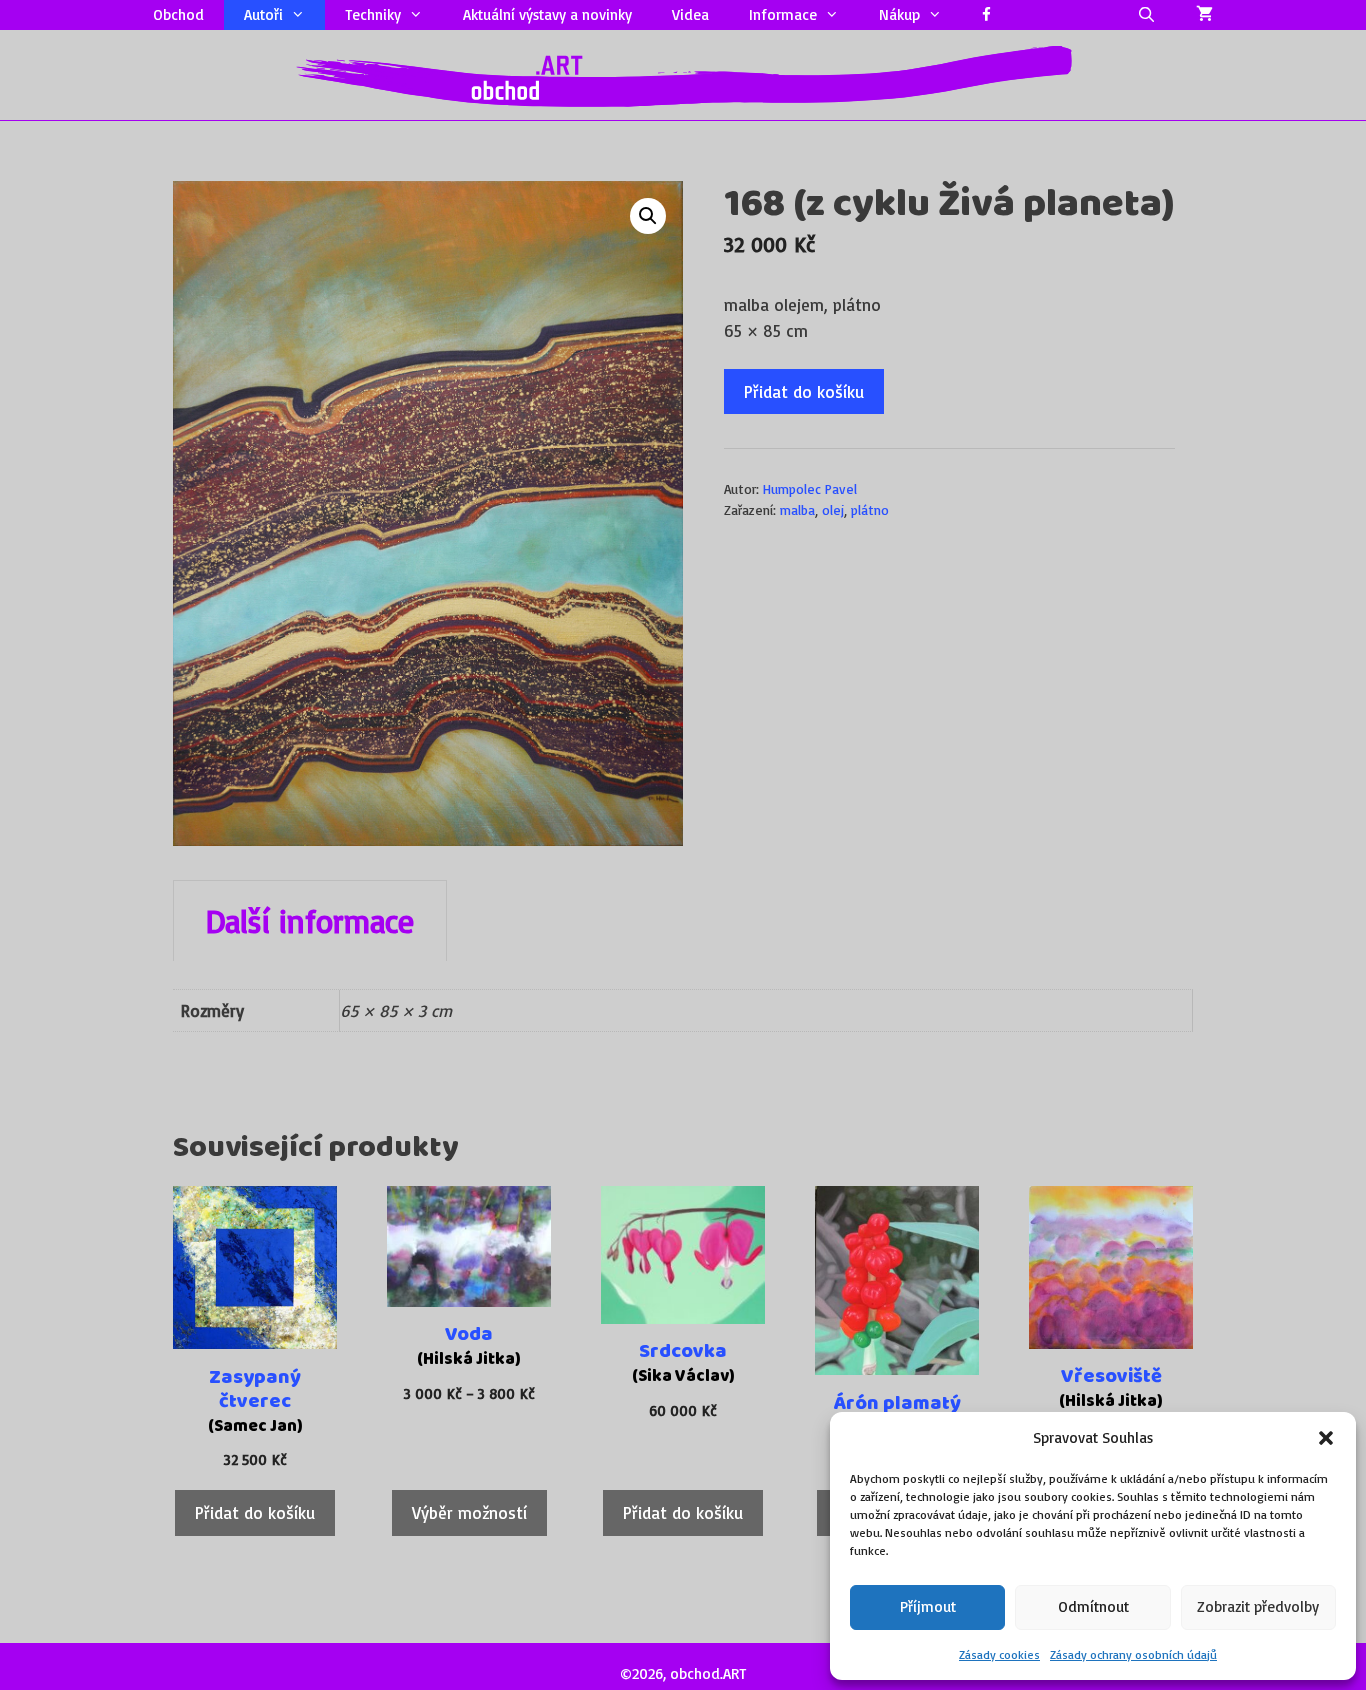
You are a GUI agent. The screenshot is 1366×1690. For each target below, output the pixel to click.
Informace (783, 14)
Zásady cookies (999, 1654)
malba (797, 509)
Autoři (263, 14)
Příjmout (928, 1606)
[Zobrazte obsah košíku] (1204, 15)
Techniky (373, 14)
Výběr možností (469, 1512)
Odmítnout (1093, 1606)
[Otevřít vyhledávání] (1146, 15)
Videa (690, 14)
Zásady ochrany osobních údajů (1133, 1654)
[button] (1326, 1438)
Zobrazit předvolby (1258, 1606)
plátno (870, 509)
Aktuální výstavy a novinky (547, 14)
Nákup (899, 14)
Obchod (178, 14)
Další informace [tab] (310, 921)
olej (833, 509)
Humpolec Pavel (810, 488)
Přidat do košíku (804, 391)
